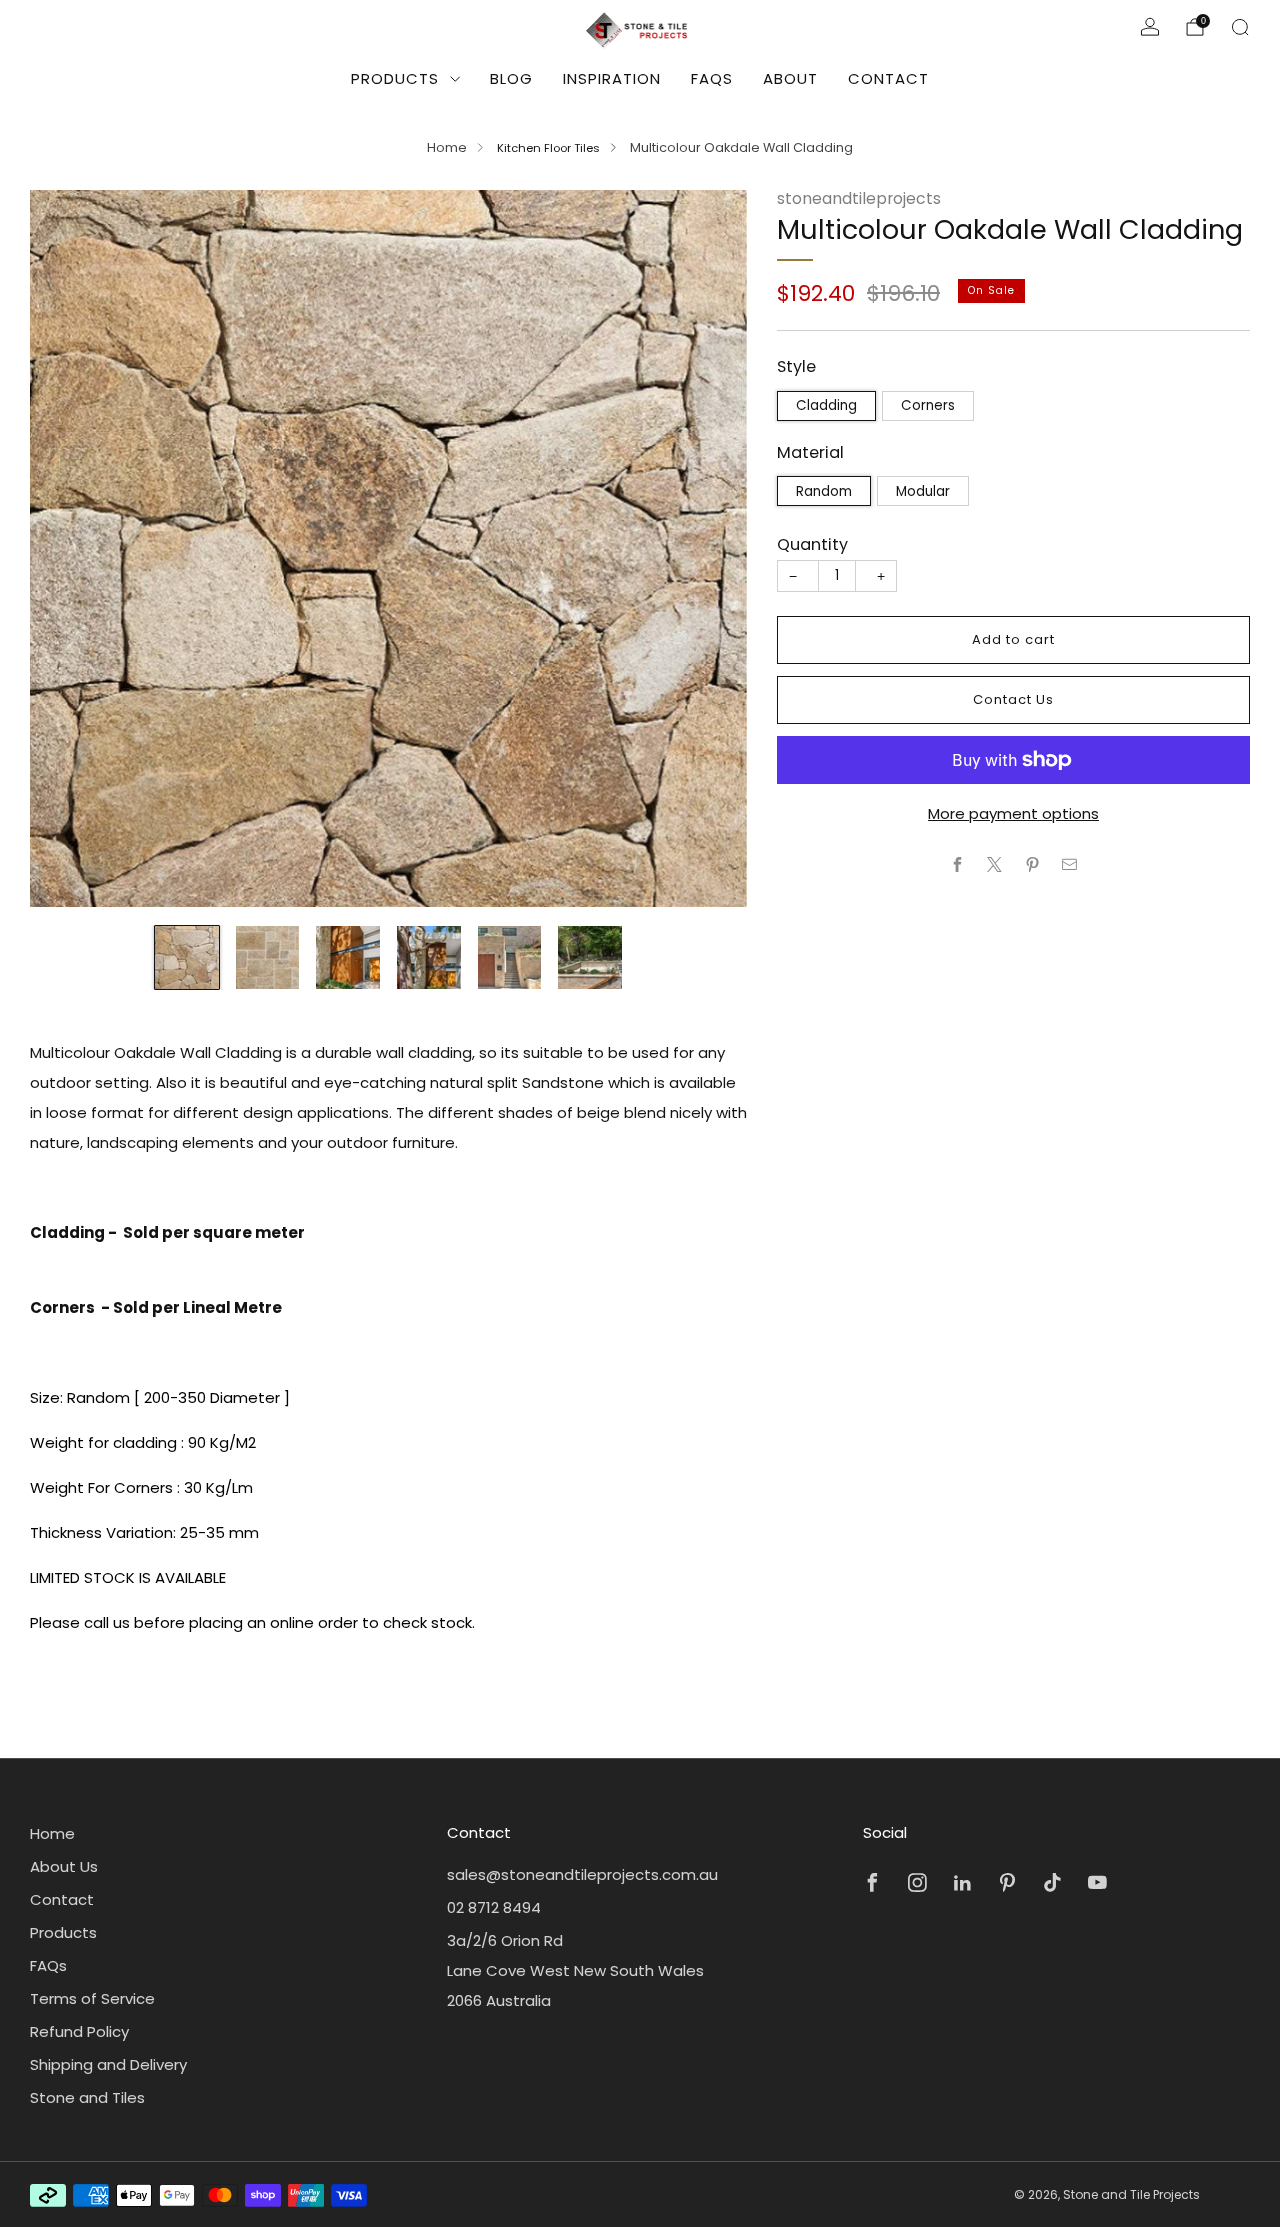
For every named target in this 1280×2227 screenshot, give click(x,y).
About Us (64, 1866)
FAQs (712, 78)
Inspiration (612, 78)
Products (395, 78)
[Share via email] (1070, 864)
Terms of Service (92, 1998)
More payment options (1013, 813)
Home (447, 147)
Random (824, 491)
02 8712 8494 (494, 1907)
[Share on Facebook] (957, 864)
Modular (923, 491)
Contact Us (1013, 699)
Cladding (826, 405)
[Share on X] (995, 864)
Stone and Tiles (87, 2097)
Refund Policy (79, 2031)
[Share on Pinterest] (1032, 864)
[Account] (1150, 27)
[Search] (1240, 27)
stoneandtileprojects (859, 198)
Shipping (907, 319)
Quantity (812, 544)
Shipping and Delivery (108, 2064)
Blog (511, 78)
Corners (928, 405)
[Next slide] (708, 548)
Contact (888, 78)
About (790, 78)
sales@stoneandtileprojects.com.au (582, 1874)
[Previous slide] (69, 548)
